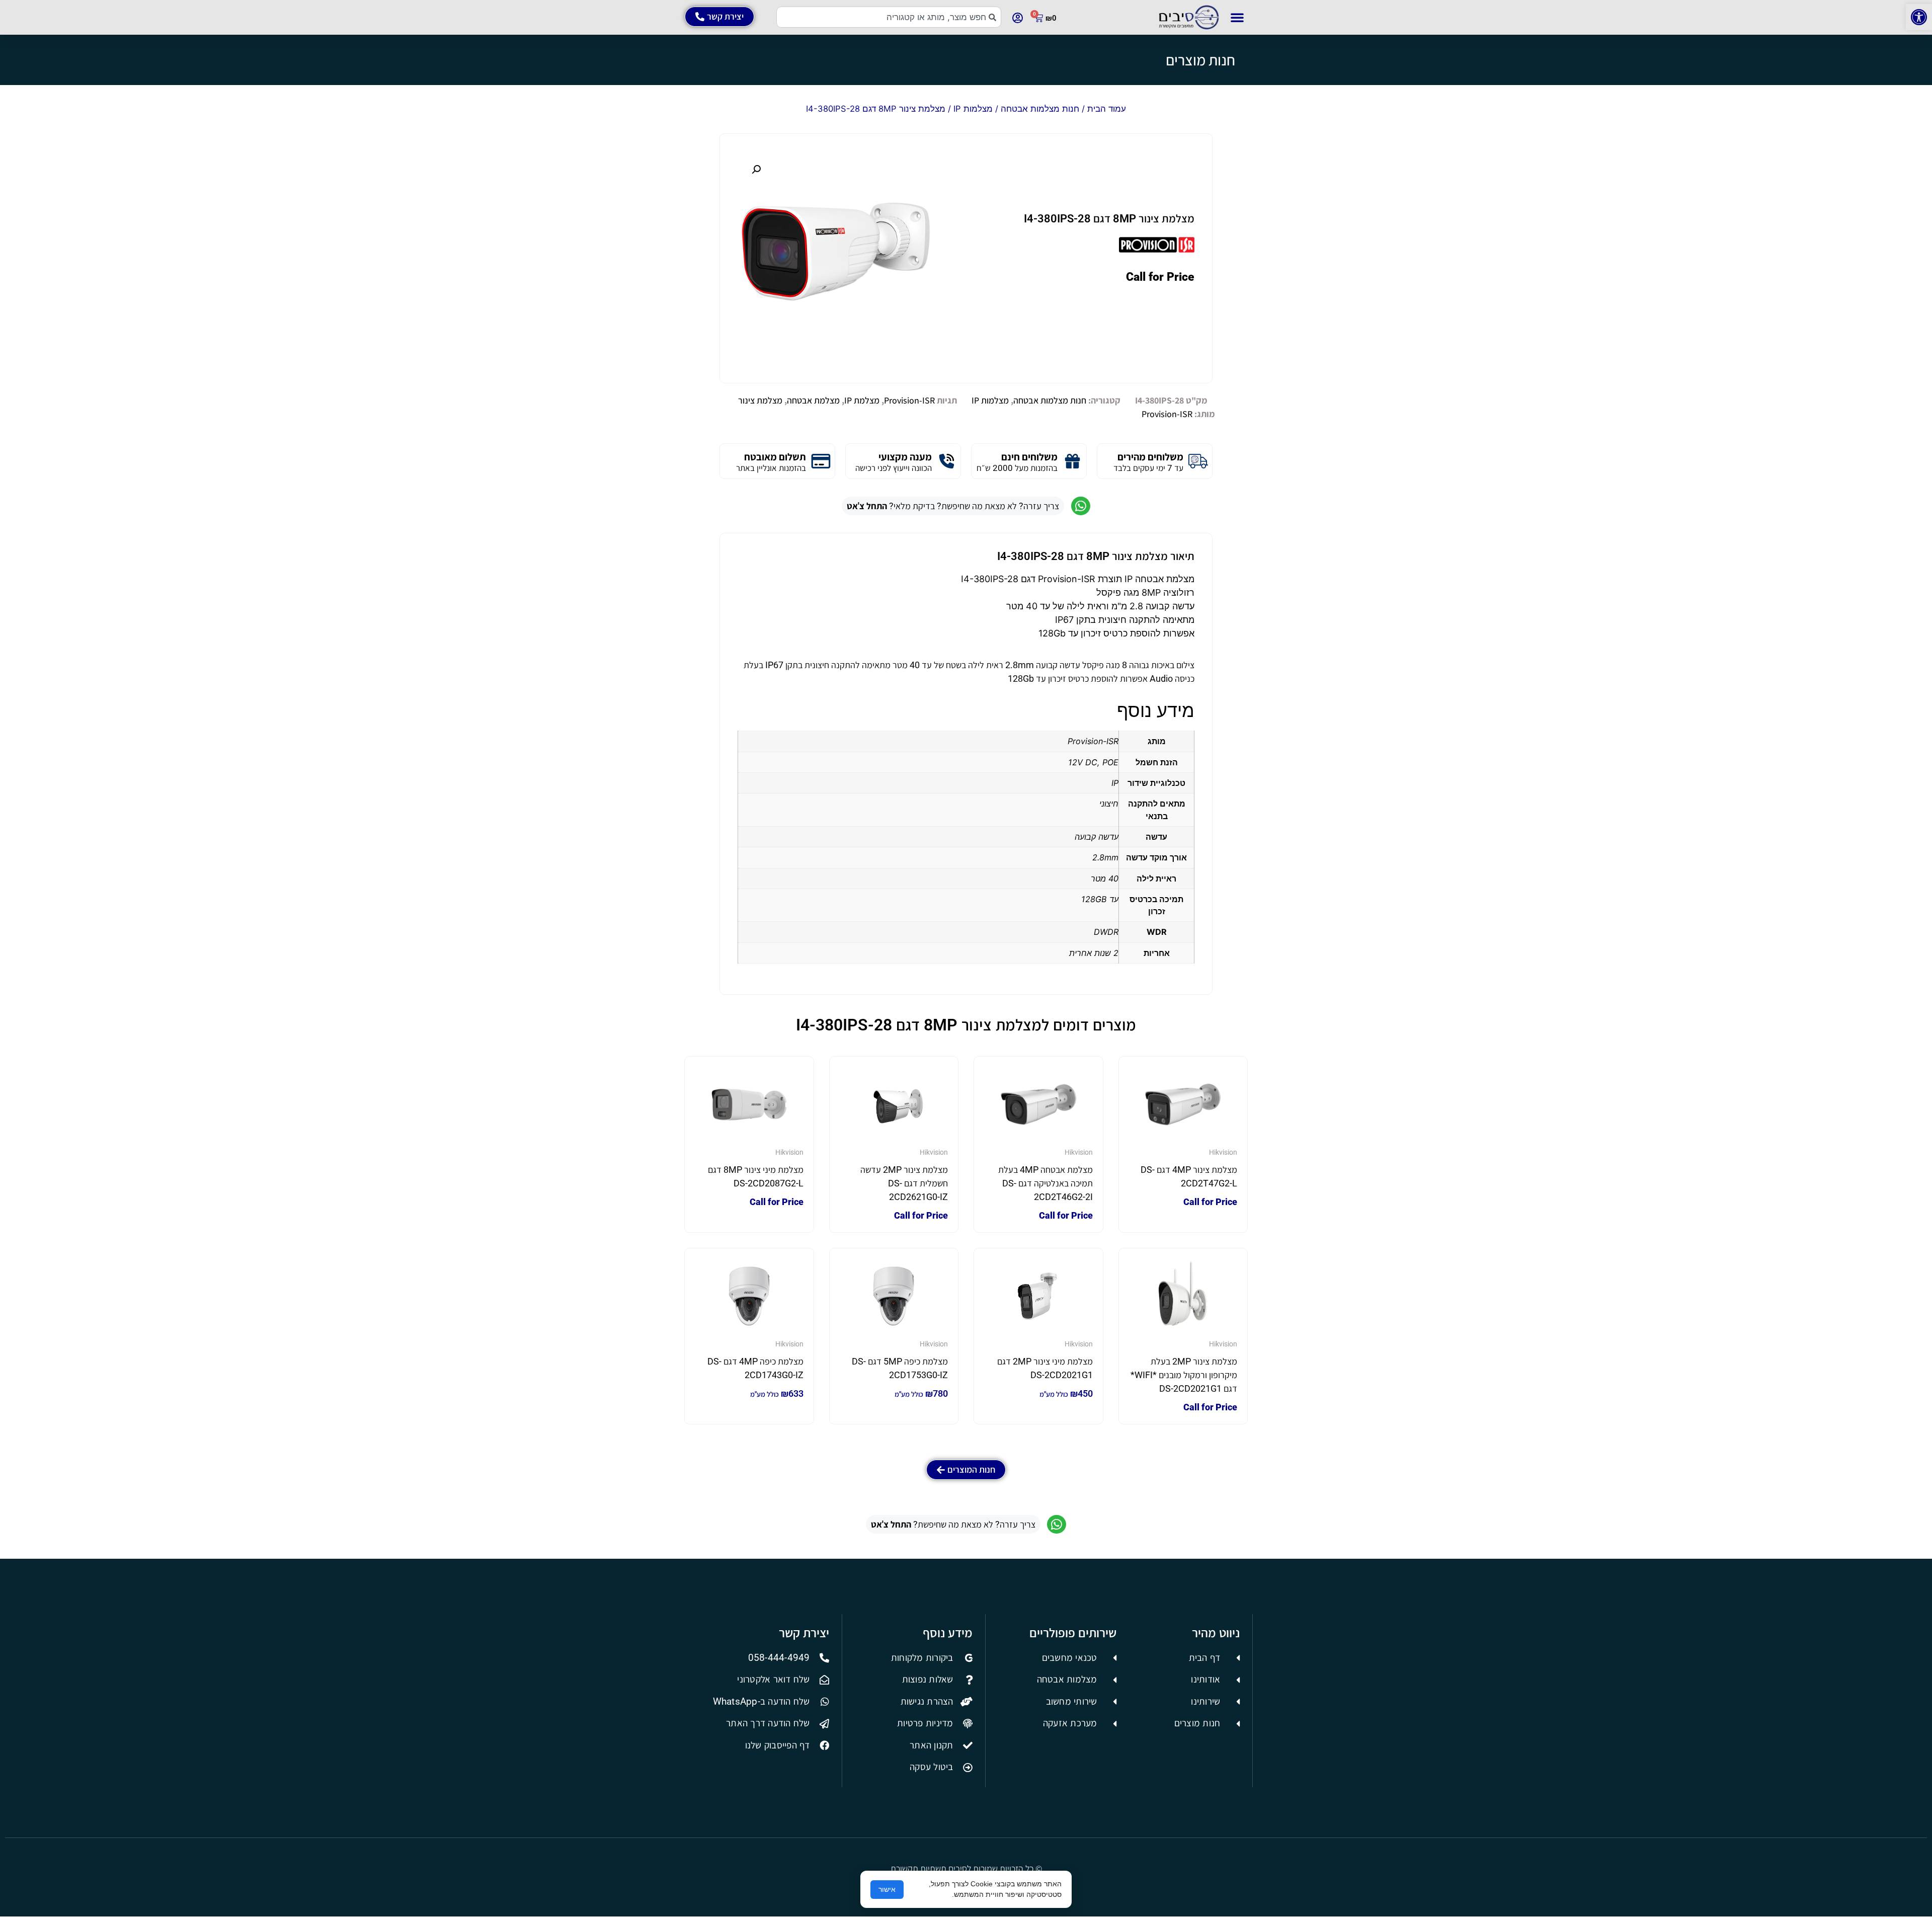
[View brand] (1157, 252)
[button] (1919, 17)
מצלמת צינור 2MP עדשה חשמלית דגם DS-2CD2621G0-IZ (904, 1183)
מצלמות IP (973, 109)
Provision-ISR (909, 400)
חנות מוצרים (1200, 60)
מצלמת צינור (760, 400)
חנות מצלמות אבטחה (1040, 109)
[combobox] (889, 17)
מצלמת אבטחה (813, 400)
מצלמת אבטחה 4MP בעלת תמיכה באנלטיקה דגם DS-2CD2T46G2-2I (1045, 1183)
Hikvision (1223, 1152)
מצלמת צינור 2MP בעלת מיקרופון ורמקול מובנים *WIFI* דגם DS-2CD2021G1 (1184, 1375)
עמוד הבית (1107, 109)
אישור (887, 1889)
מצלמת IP (862, 400)
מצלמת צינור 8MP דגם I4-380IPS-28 (1109, 219)
